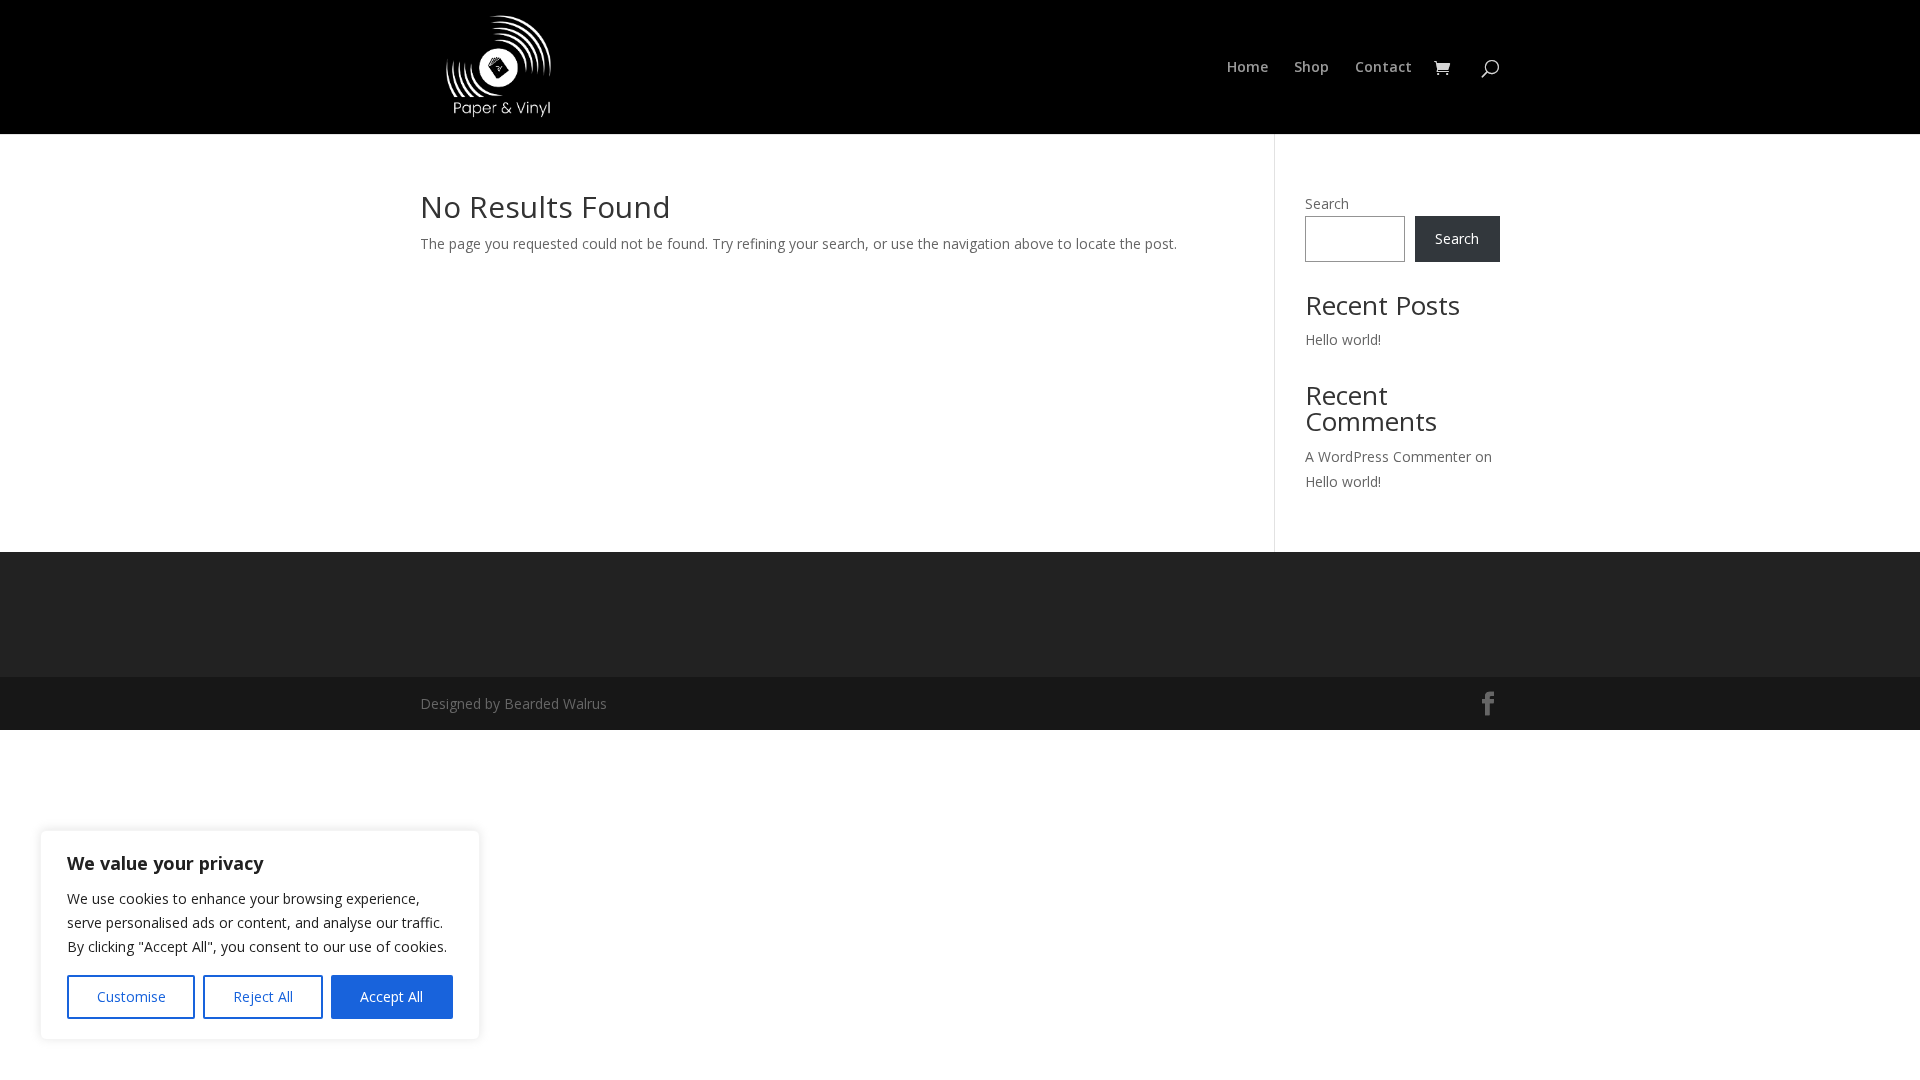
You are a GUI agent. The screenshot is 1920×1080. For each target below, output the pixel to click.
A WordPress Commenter (1388, 456)
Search (1327, 203)
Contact (1383, 68)
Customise (131, 996)
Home (1247, 68)
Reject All (263, 996)
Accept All (391, 996)
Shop (1311, 68)
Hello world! (1343, 339)
